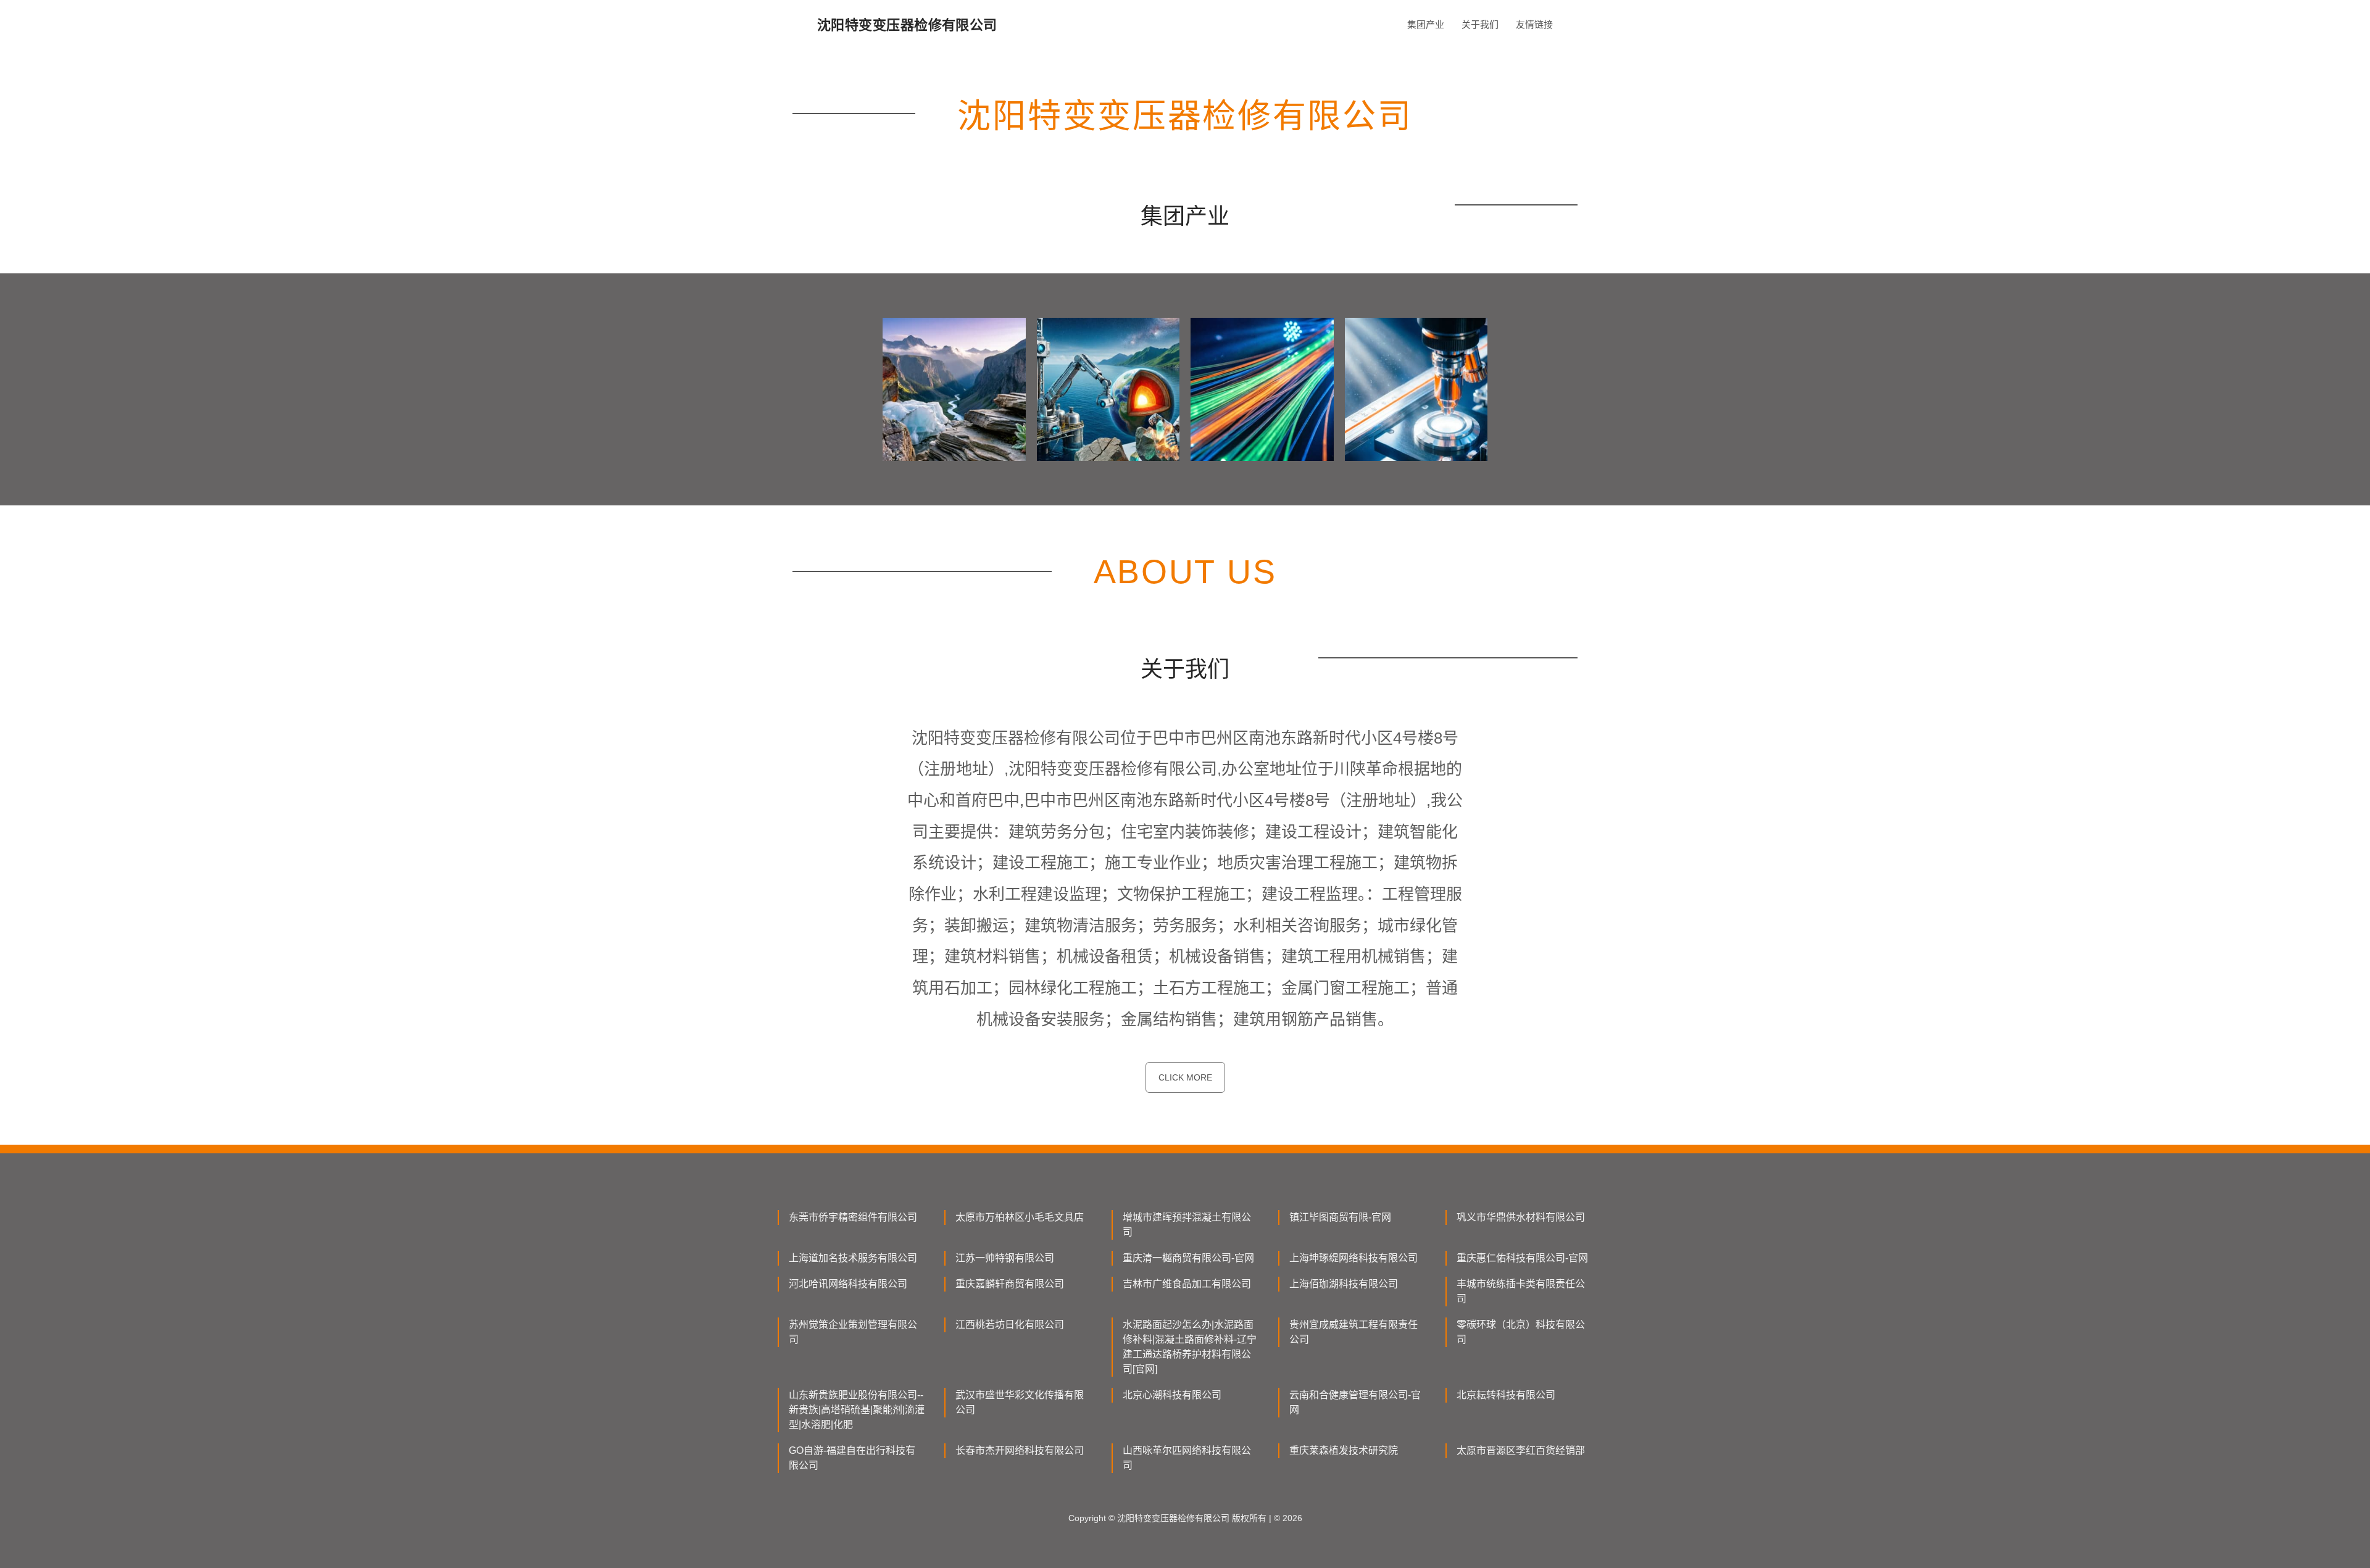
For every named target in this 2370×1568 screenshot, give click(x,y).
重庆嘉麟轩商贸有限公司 (1010, 1284)
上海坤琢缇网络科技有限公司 (1353, 1258)
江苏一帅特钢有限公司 (1005, 1258)
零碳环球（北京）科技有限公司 (1521, 1332)
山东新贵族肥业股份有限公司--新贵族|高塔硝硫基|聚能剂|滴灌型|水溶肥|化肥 (857, 1410)
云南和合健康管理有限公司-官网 (1355, 1402)
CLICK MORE (1185, 1077)
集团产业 (1426, 24)
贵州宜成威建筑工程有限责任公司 (1353, 1332)
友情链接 (1534, 24)
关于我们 (1480, 24)
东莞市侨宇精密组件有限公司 (853, 1217)
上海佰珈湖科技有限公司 (1344, 1284)
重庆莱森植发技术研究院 (1344, 1450)
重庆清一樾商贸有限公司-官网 (1188, 1258)
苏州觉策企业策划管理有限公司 (853, 1332)
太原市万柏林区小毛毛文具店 (1020, 1217)
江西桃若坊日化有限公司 (1010, 1325)
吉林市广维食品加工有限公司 (1187, 1284)
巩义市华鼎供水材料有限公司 (1521, 1217)
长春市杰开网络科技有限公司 (1020, 1450)
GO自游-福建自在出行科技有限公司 (852, 1458)
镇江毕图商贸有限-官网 (1340, 1217)
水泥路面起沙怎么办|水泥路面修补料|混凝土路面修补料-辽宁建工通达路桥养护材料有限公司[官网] (1190, 1347)
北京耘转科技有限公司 (1506, 1395)
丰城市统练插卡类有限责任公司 (1521, 1291)
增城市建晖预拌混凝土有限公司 (1187, 1225)
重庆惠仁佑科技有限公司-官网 (1522, 1258)
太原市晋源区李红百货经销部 (1521, 1450)
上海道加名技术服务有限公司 (853, 1258)
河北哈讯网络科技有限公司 (848, 1284)
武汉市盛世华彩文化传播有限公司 (1020, 1402)
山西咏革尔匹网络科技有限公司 (1187, 1458)
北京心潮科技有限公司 (1172, 1395)
